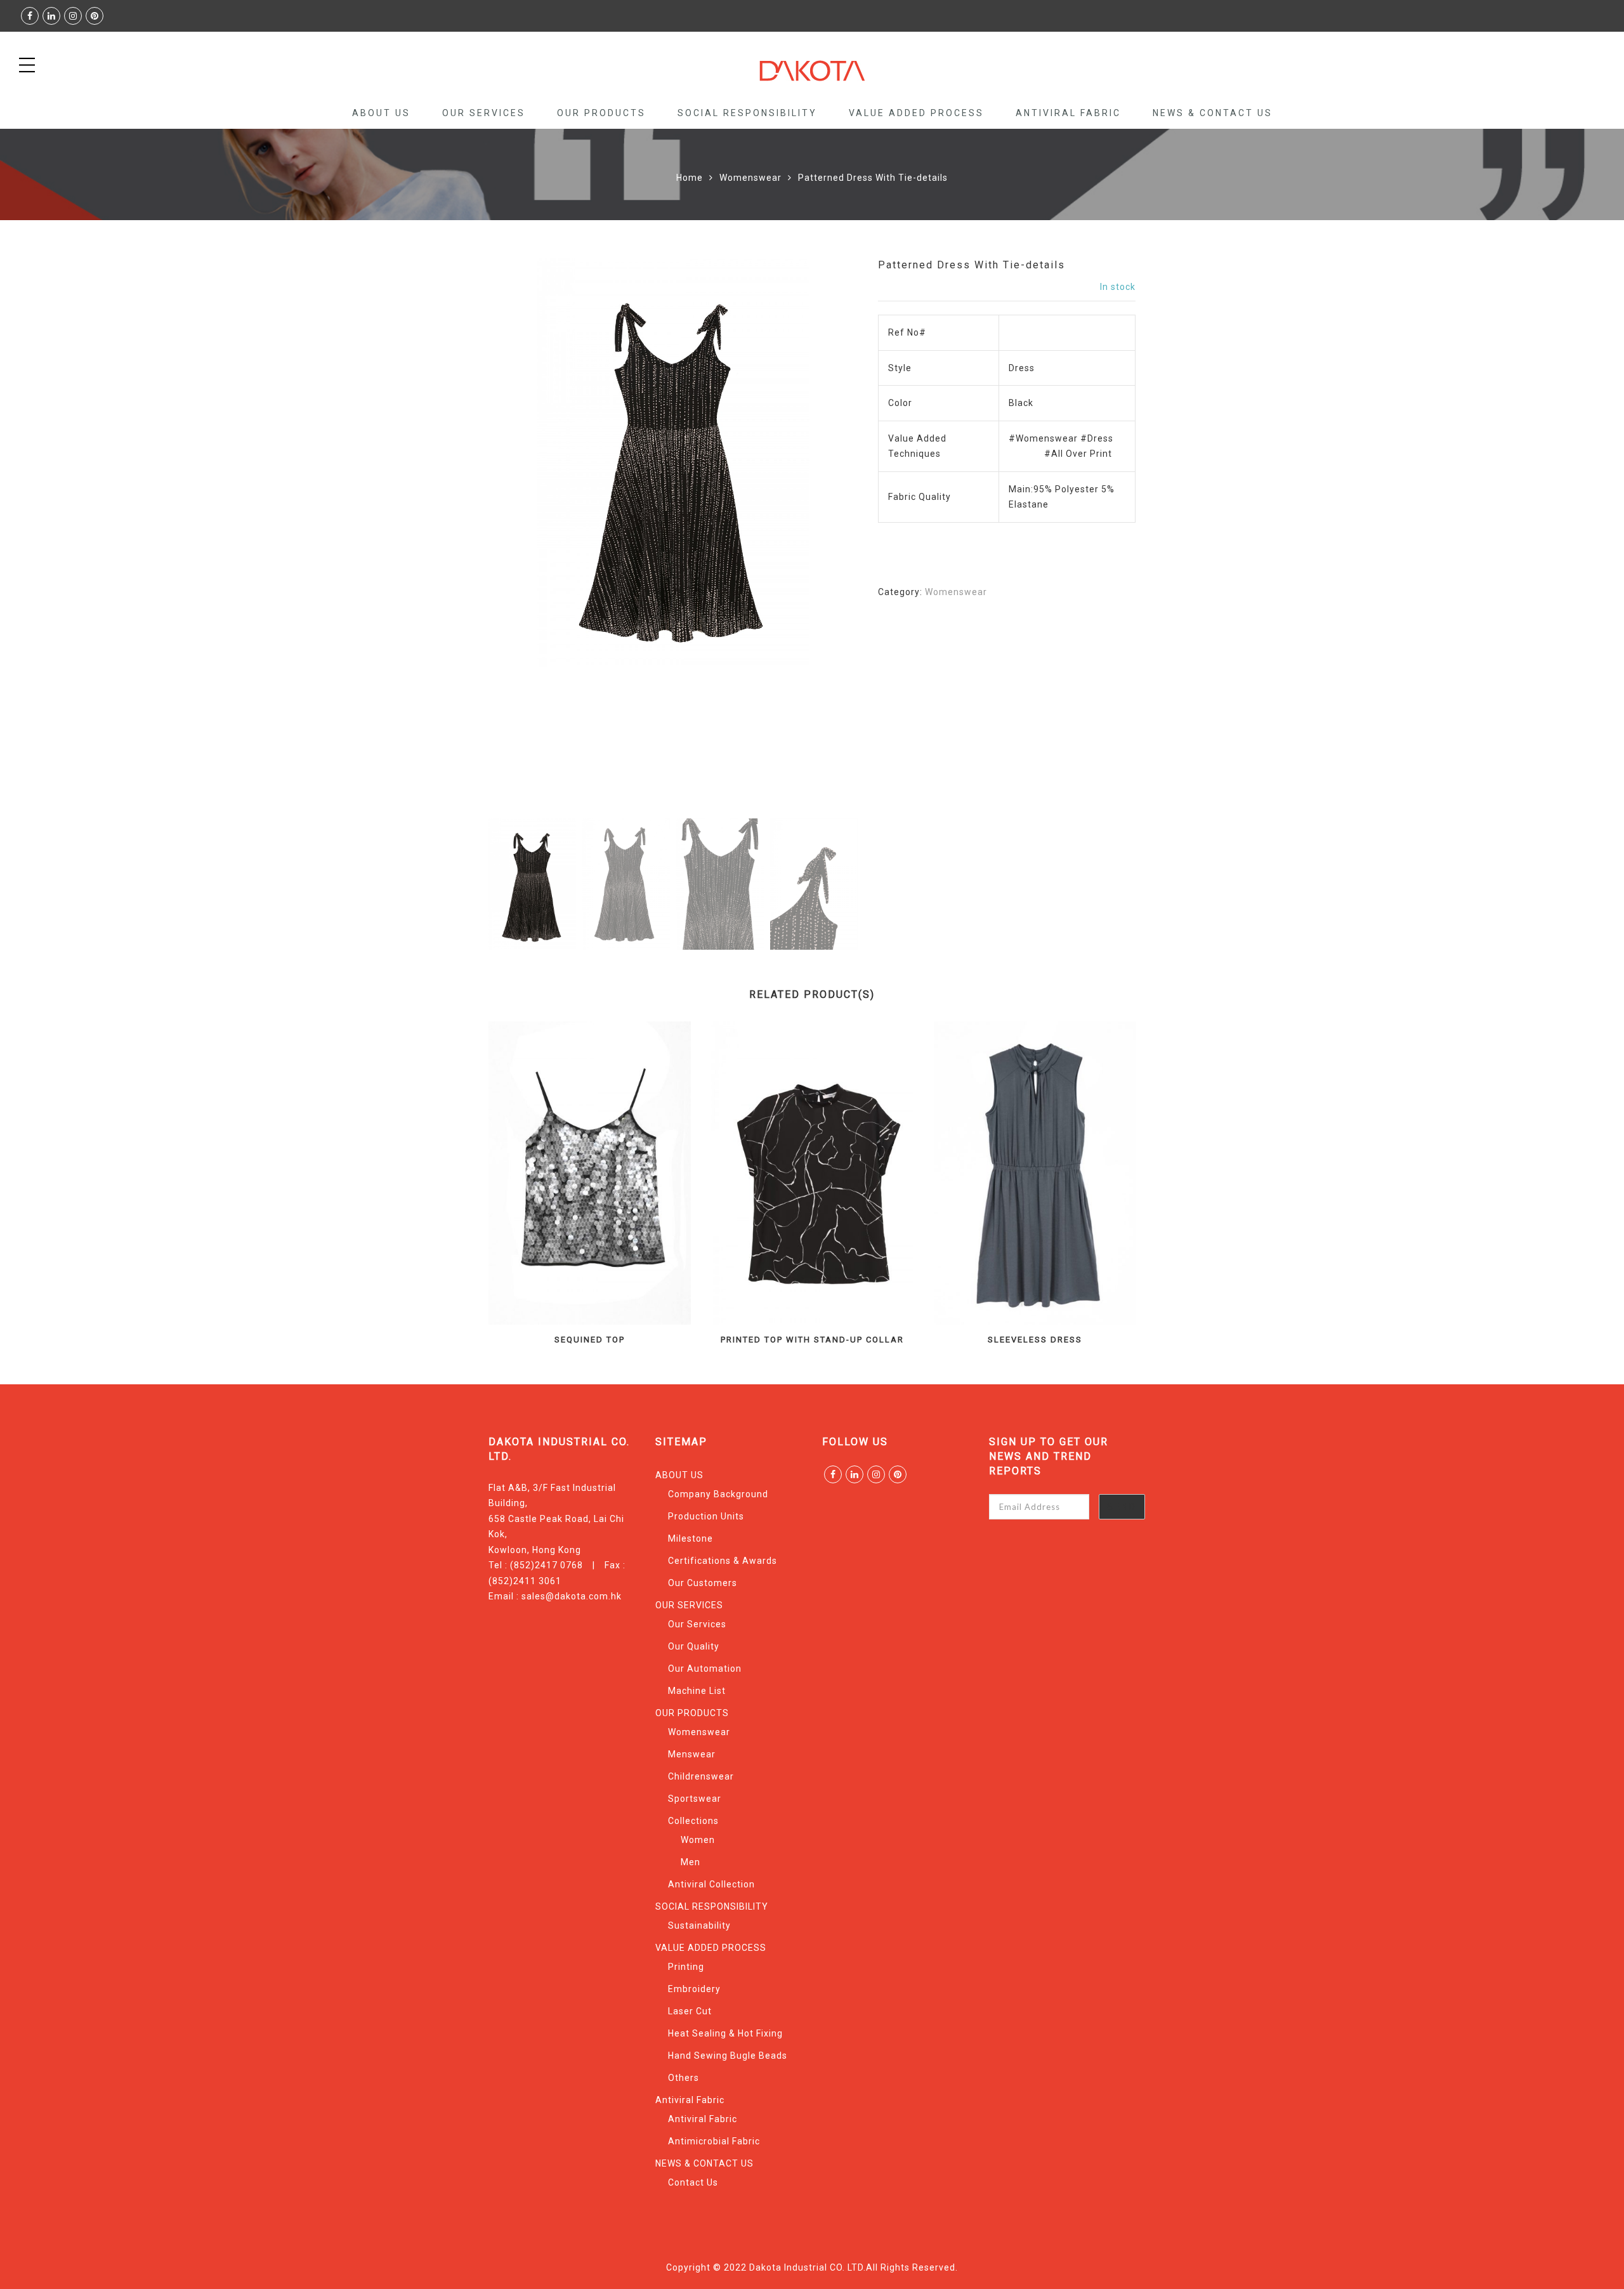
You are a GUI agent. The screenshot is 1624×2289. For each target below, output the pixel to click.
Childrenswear (701, 1776)
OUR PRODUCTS (601, 113)
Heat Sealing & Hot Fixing (725, 2033)
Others (684, 2078)
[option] (673, 463)
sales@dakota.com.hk (572, 1596)
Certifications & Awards (723, 1561)
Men (691, 1862)
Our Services (697, 1624)
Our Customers (703, 1583)
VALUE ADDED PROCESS (916, 113)
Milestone (691, 1538)
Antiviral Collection (711, 1884)
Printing (686, 1967)
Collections (693, 1821)
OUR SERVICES (484, 113)
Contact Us (693, 2182)
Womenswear (750, 178)
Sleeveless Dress (1035, 1340)
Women (698, 1840)
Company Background (718, 1494)
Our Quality (694, 1646)
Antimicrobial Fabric (714, 2141)
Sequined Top (590, 1340)
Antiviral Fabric (1068, 113)
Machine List (697, 1691)
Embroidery (694, 1989)
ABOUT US (381, 113)
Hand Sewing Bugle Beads (728, 2056)
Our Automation (705, 1669)
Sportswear (695, 1799)
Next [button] (821, 537)
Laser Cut (690, 2011)
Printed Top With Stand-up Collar (812, 1340)
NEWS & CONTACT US (1213, 113)
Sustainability (699, 1925)
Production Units (706, 1516)
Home (690, 178)
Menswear (692, 1754)
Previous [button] (520, 537)
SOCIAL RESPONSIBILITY (747, 113)
